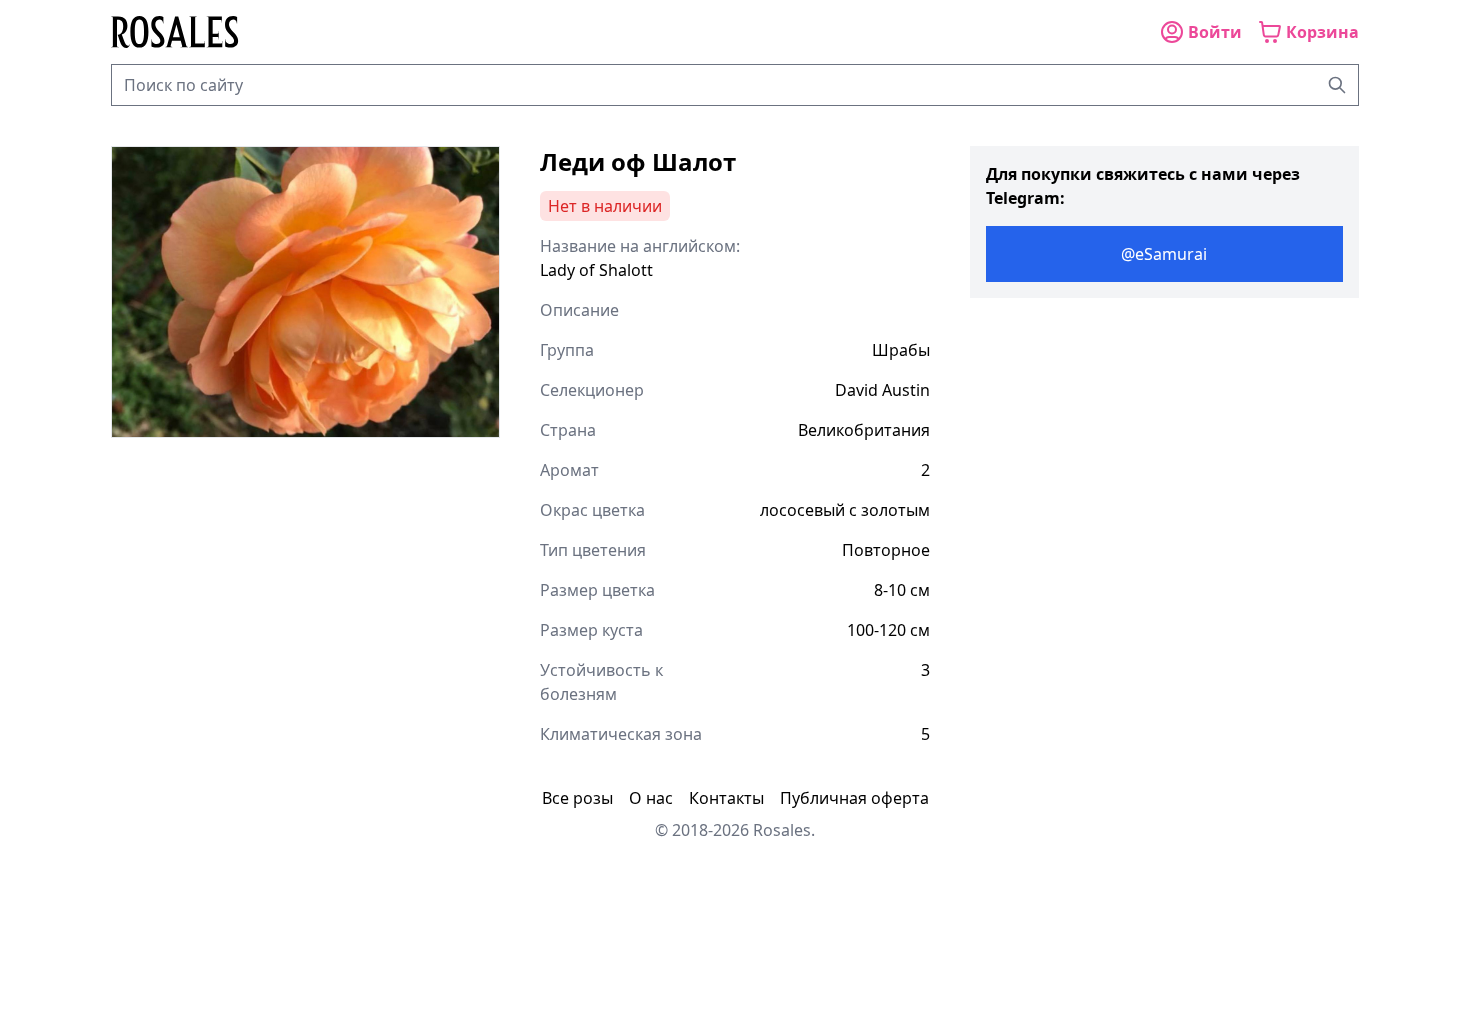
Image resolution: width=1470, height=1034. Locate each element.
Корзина (1322, 32)
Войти (1215, 32)
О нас (651, 798)
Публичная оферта (854, 798)
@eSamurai (1164, 254)
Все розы (577, 798)
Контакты (726, 798)
